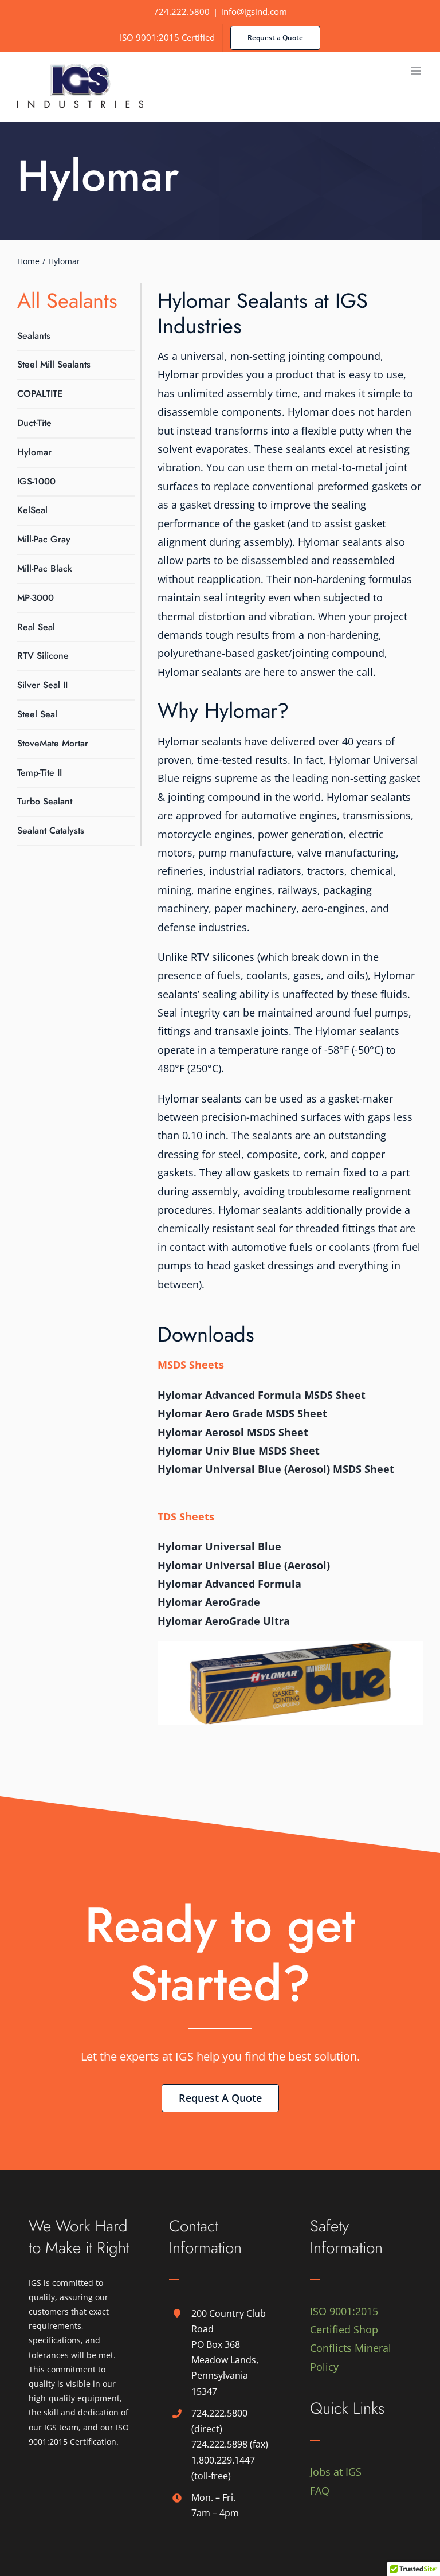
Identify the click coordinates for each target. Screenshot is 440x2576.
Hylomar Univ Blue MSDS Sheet (239, 1451)
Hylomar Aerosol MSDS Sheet (233, 1432)
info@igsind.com (254, 11)
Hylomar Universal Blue (219, 1546)
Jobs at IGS (336, 2472)
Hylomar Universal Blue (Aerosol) (244, 1565)
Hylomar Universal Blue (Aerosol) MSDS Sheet (276, 1469)
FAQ (320, 2491)
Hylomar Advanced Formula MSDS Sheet (262, 1395)
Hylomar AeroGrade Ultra (224, 1621)
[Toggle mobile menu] (417, 71)
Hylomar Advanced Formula (229, 1584)
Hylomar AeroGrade (209, 1602)
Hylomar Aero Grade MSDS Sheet (242, 1413)
